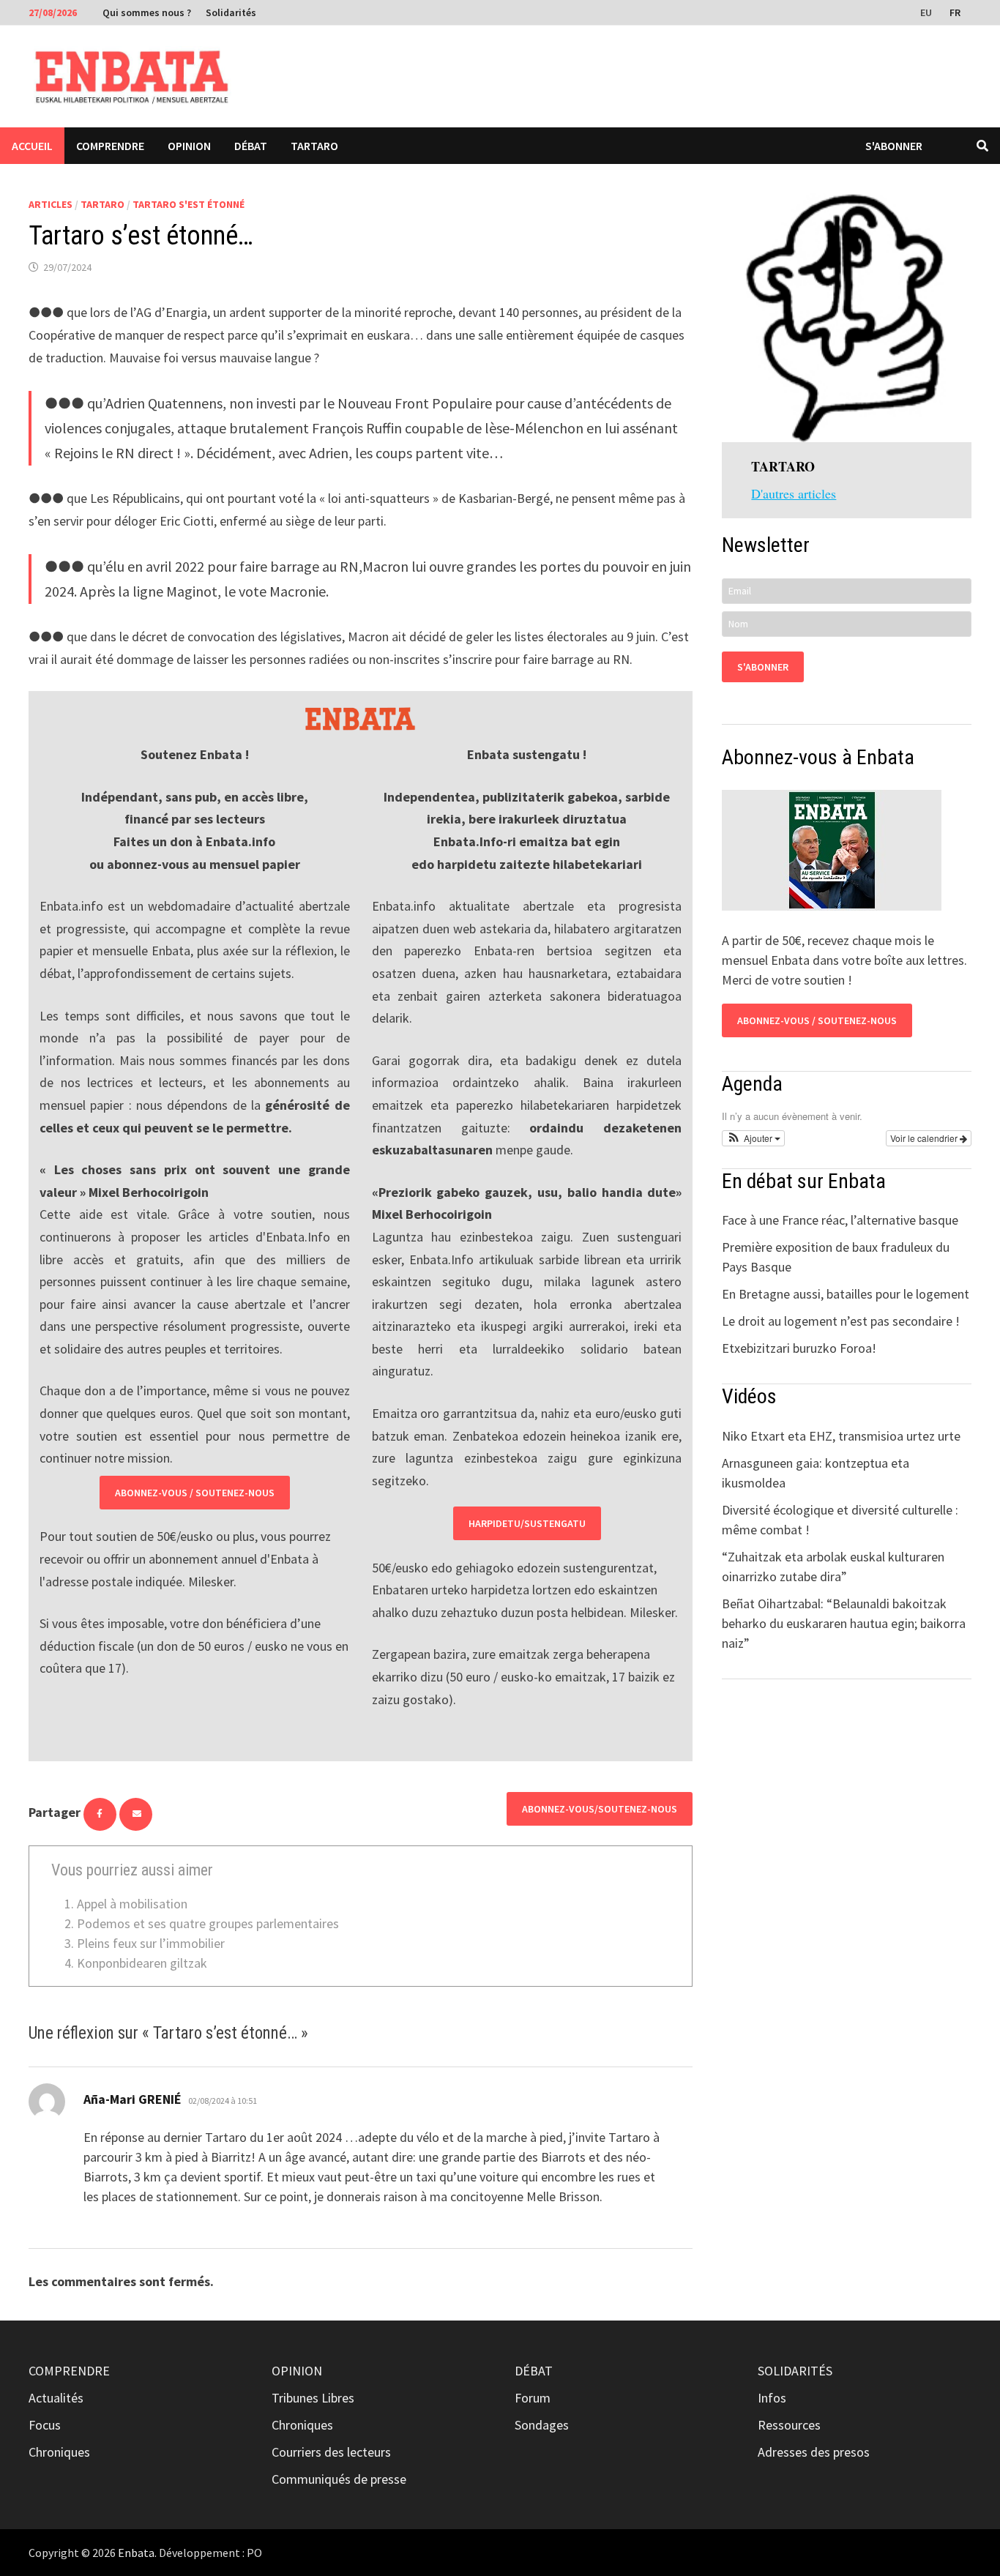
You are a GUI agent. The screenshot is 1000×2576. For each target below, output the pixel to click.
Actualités (56, 2398)
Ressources (789, 2425)
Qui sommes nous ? (147, 12)
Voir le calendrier (925, 1138)
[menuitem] (928, 12)
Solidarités (231, 12)
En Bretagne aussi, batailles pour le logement (846, 1294)
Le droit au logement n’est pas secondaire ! (841, 1321)
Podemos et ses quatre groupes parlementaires (208, 1923)
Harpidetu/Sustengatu (527, 1523)
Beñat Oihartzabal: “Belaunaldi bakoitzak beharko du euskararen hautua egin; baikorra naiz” (844, 1623)
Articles (51, 204)
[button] (753, 1138)
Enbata (136, 2553)
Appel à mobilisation (132, 1904)
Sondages (542, 2425)
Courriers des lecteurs (331, 2452)
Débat (251, 146)
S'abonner (894, 146)
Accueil (32, 146)
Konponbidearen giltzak (142, 1963)
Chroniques (59, 2452)
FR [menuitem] (955, 12)
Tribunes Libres (313, 2398)
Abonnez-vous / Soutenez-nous (195, 1493)
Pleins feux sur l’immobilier (151, 1943)
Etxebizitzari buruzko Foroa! (799, 1348)
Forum (533, 2398)
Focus (45, 2425)
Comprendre (110, 146)
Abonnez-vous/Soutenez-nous (600, 1809)
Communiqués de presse (339, 2479)
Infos (772, 2398)
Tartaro (314, 146)
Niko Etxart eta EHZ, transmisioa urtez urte (841, 1436)
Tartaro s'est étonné (189, 204)
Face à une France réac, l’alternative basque (840, 1220)
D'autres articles (794, 493)
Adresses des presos (814, 2452)
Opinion (189, 146)
